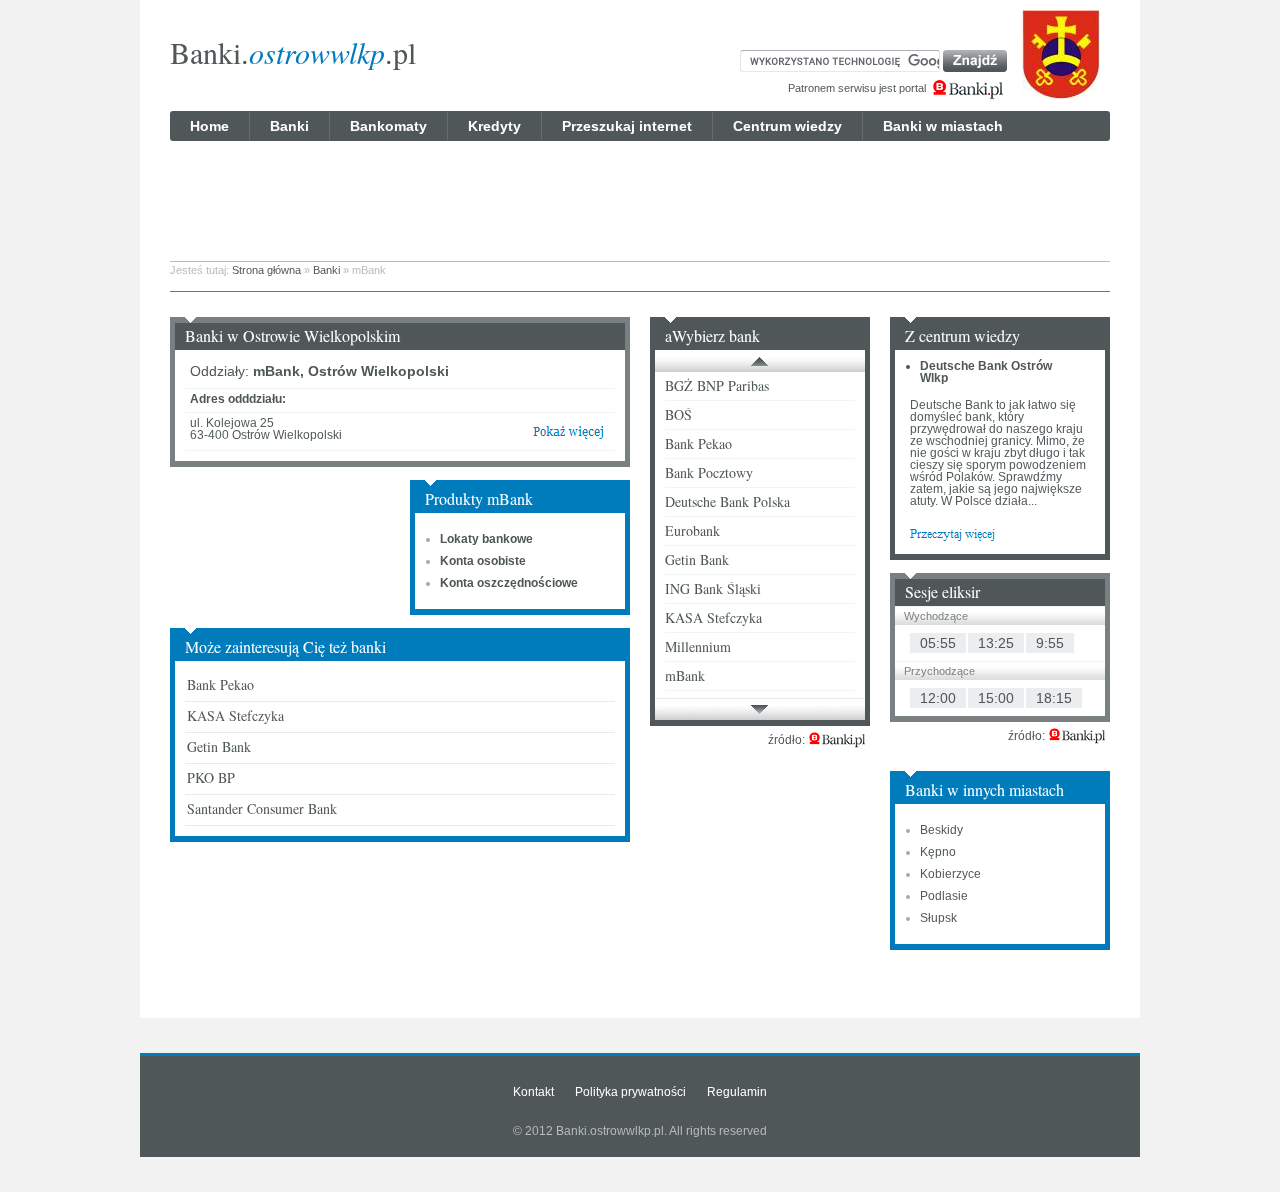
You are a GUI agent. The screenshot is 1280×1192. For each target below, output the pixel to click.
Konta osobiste (483, 561)
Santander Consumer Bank (262, 808)
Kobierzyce (950, 874)
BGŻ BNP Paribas (717, 385)
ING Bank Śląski (713, 588)
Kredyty (494, 126)
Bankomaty (388, 126)
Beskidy (941, 830)
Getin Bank (219, 746)
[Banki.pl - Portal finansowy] (837, 740)
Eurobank (692, 530)
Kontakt (533, 1092)
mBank (685, 675)
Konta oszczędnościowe (509, 583)
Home (209, 126)
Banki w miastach (943, 126)
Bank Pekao (220, 684)
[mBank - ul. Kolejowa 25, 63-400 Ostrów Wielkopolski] (568, 436)
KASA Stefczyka (235, 715)
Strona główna (266, 270)
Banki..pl (293, 52)
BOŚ (678, 414)
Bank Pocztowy (709, 472)
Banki (289, 126)
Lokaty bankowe (486, 539)
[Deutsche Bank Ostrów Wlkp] (952, 533)
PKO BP (211, 777)
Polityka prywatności (630, 1092)
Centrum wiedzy (787, 126)
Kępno (938, 852)
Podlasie (944, 896)
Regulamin (737, 1092)
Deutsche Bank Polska (727, 501)
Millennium (698, 646)
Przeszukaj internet (627, 126)
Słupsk (938, 918)
